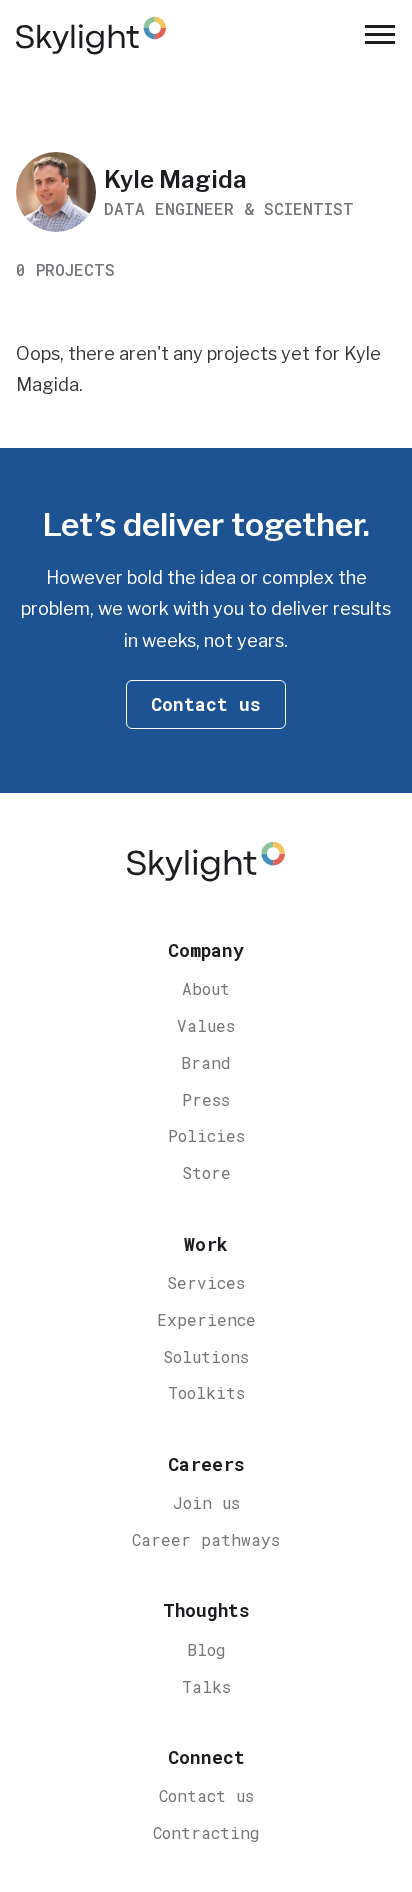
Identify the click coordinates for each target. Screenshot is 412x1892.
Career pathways (206, 1539)
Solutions (206, 1356)
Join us (206, 1502)
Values (206, 1025)
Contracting (206, 1832)
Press (206, 1099)
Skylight (91, 36)
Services (206, 1282)
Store (206, 1172)
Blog (206, 1649)
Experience (206, 1319)
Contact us (206, 1795)
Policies (206, 1135)
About (206, 988)
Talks (206, 1686)
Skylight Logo (206, 866)
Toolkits (206, 1392)
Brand (206, 1062)
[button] (380, 36)
